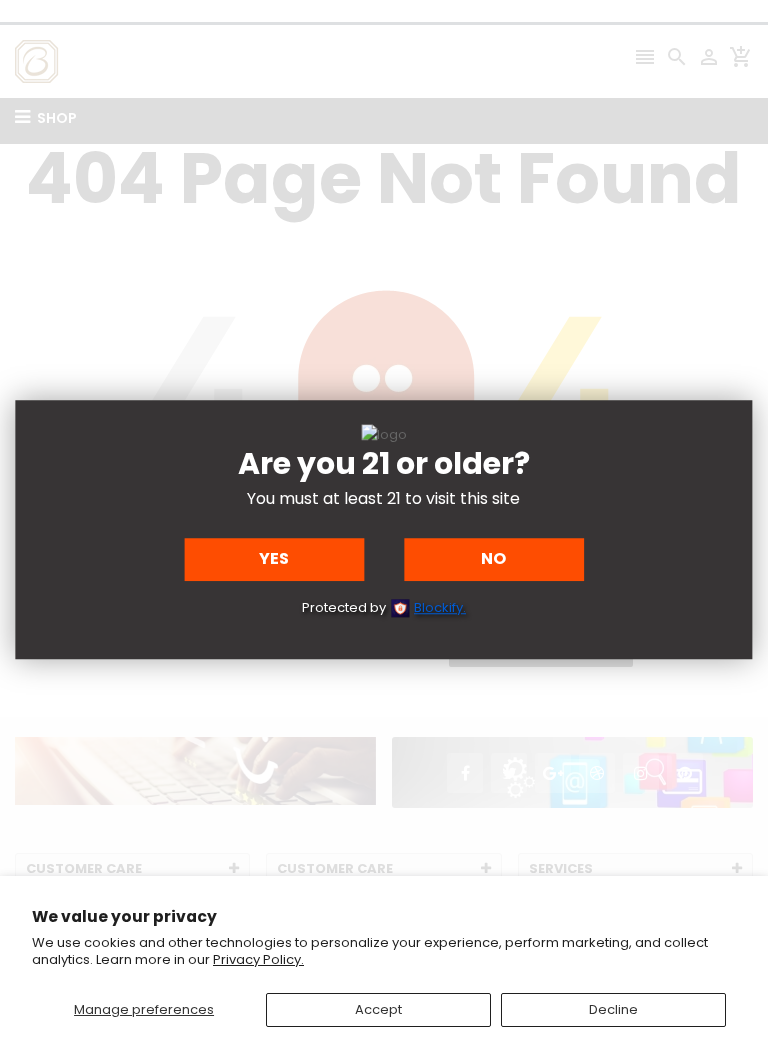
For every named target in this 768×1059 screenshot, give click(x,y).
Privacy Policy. (258, 959)
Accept (378, 1009)
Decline (613, 1009)
